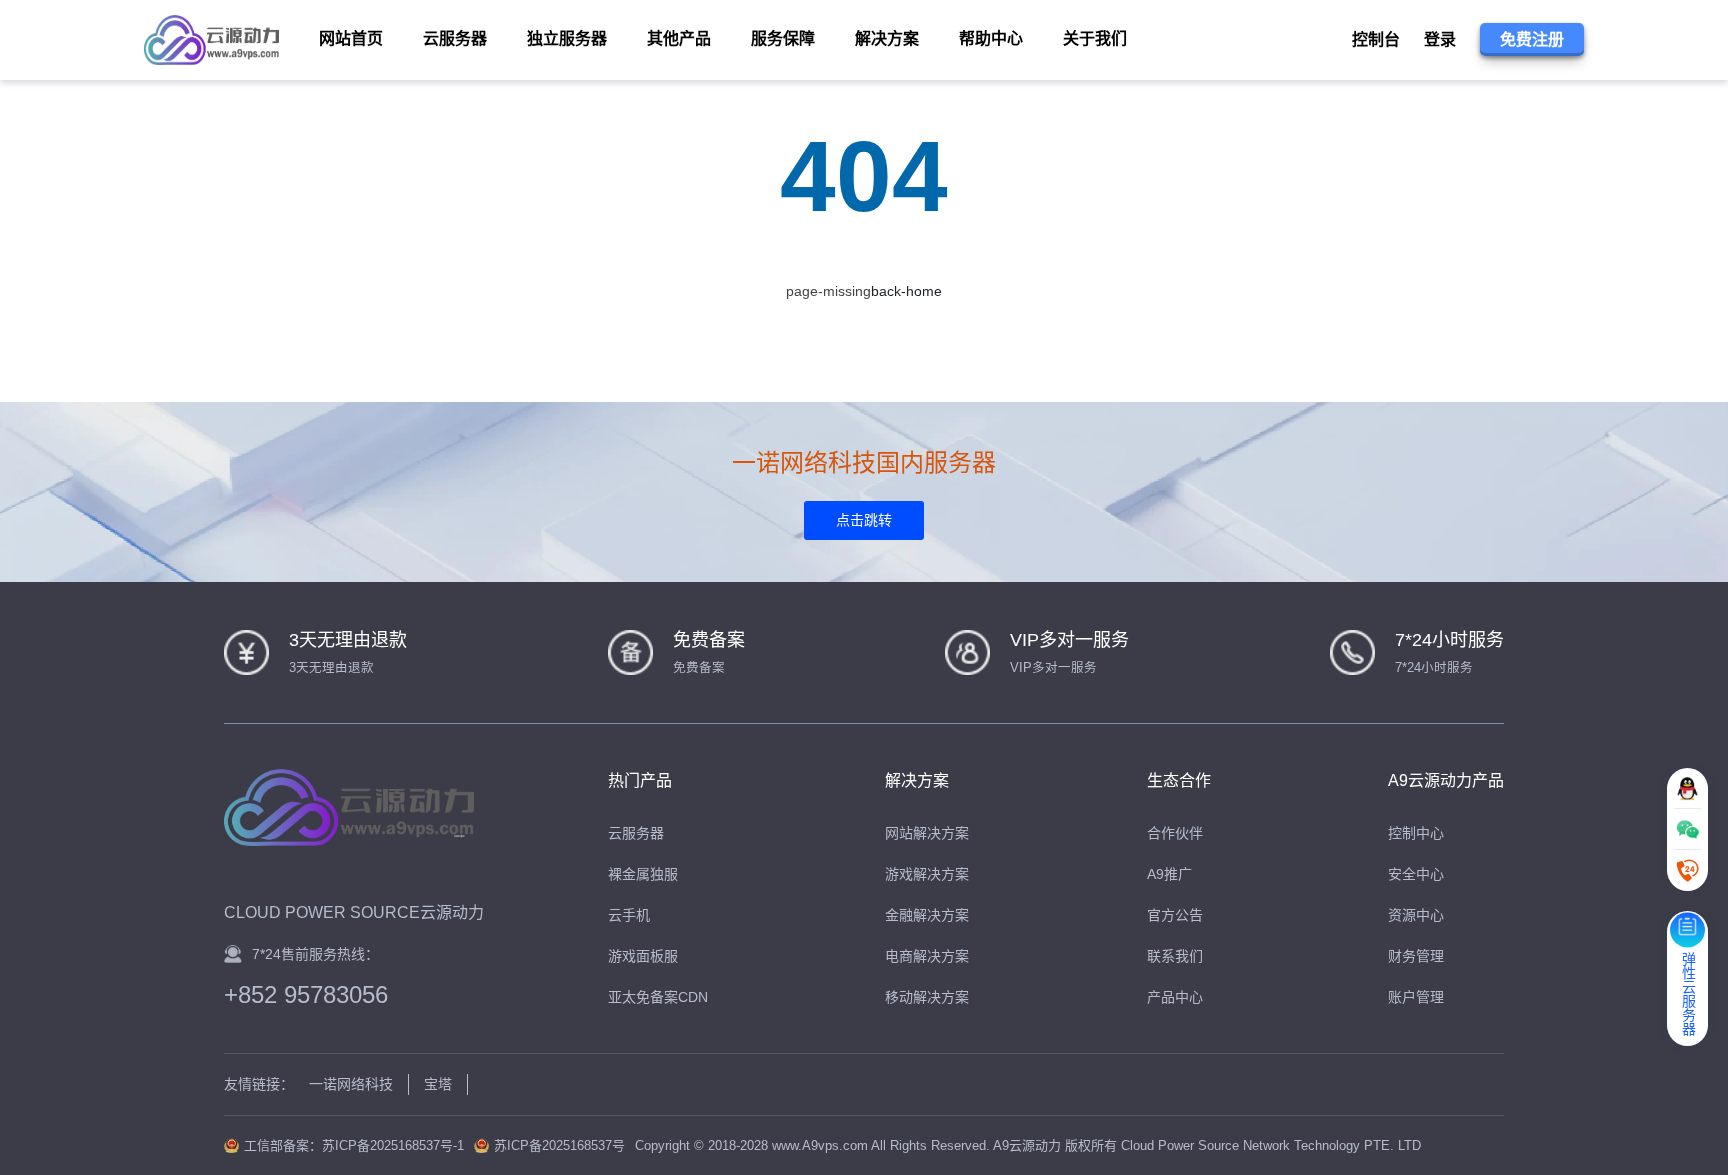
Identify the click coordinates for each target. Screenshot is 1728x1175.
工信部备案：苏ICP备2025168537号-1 (354, 1145)
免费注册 (1532, 39)
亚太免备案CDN (658, 997)
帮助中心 (991, 38)
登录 (1440, 39)
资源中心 (1416, 915)
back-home (906, 291)
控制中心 (1416, 833)
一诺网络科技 (351, 1084)
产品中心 (1175, 997)
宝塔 (438, 1084)
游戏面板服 (643, 956)
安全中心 (1416, 874)
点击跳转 (864, 520)
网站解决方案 (927, 833)
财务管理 (1416, 956)
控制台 (1376, 39)
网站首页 (351, 38)
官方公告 (1175, 915)
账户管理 (1416, 997)
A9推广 (1169, 874)
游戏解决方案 (927, 874)
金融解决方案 (927, 915)
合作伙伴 (1175, 833)
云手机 (629, 915)
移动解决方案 (927, 997)
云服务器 (636, 833)
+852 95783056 (306, 995)
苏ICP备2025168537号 (559, 1145)
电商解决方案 (927, 956)
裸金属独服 (643, 874)
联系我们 (1175, 956)
